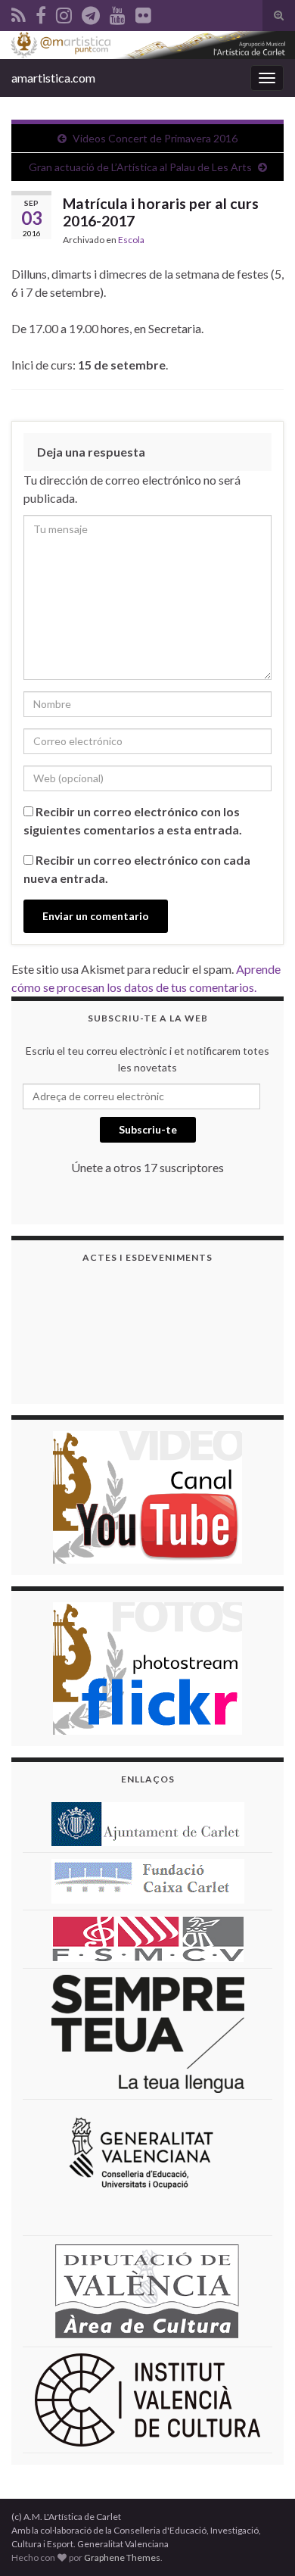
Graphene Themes (122, 2557)
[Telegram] (91, 12)
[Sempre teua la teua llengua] (148, 2032)
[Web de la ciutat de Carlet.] (148, 1822)
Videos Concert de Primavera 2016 (155, 138)
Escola (131, 240)
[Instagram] (64, 12)
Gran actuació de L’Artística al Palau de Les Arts (140, 167)
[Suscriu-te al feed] (19, 12)
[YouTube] (118, 12)
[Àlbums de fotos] (147, 1666)
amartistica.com (53, 78)
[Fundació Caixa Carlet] (148, 1880)
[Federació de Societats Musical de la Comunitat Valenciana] (148, 1937)
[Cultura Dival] (147, 2289)
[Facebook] (41, 12)
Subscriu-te (148, 1129)
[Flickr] (143, 12)
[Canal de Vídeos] (147, 1495)
